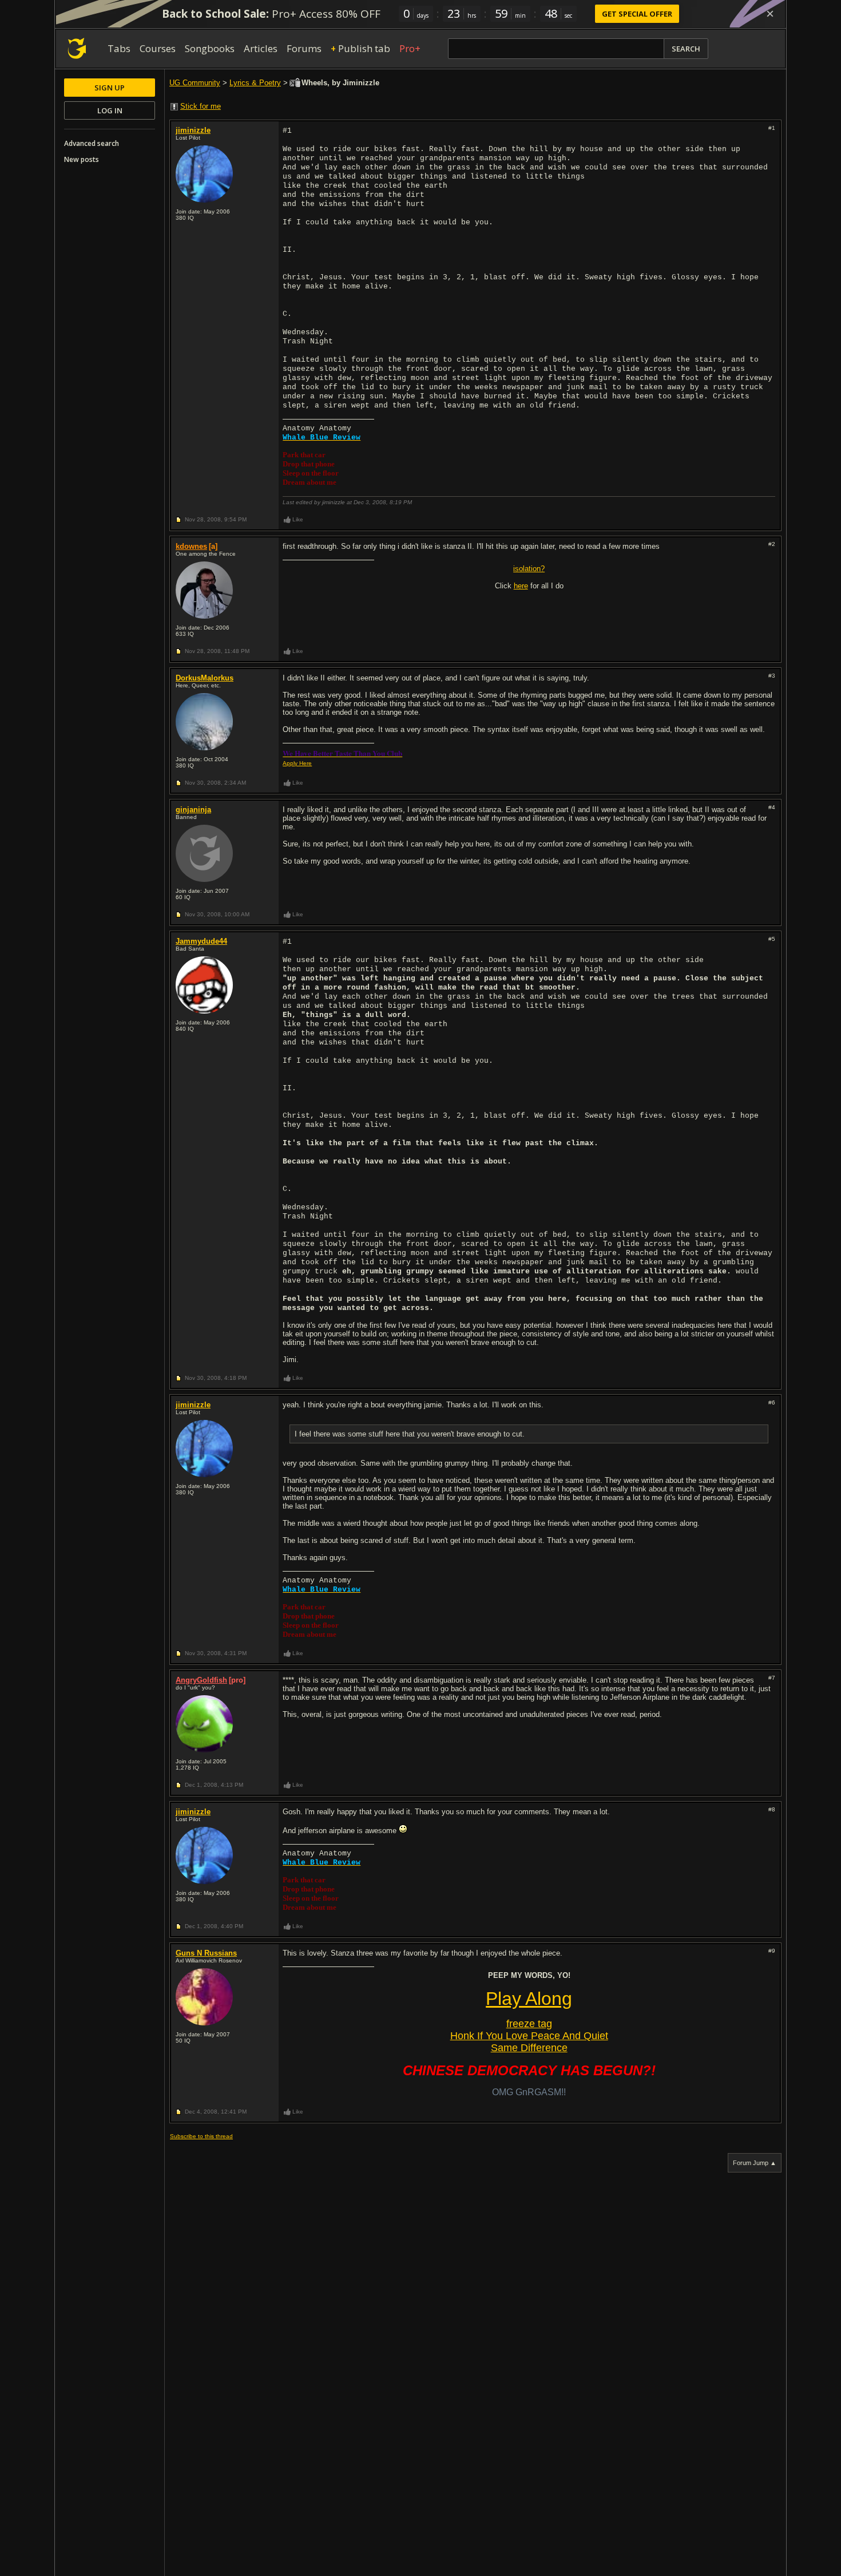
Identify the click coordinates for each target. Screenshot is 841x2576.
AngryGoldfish (201, 1680)
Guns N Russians (206, 1953)
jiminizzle (193, 130)
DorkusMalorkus (205, 678)
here (521, 586)
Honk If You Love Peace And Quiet (529, 2036)
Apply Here (297, 763)
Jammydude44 (201, 941)
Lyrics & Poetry (255, 83)
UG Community (195, 83)
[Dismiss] (770, 14)
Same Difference (529, 2048)
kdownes (191, 546)
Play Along (529, 1999)
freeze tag (529, 2024)
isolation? (529, 569)
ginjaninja (193, 810)
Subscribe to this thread (201, 2136)
